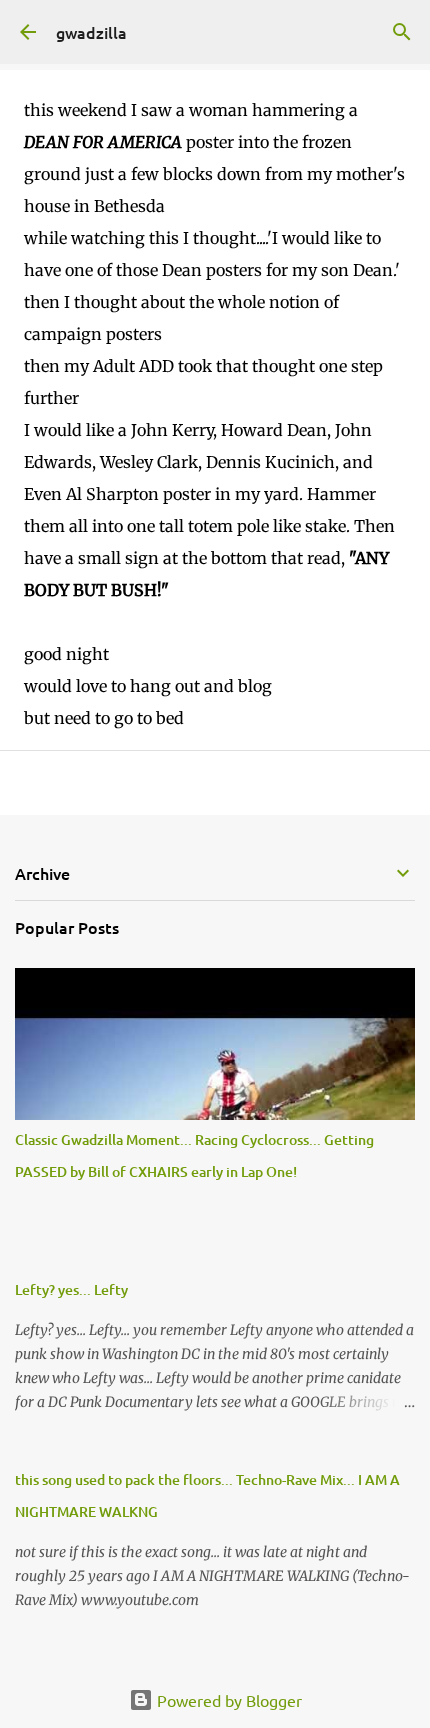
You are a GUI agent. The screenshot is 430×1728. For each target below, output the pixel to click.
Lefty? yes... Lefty (71, 1289)
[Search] (402, 32)
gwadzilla (91, 32)
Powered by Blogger (227, 1700)
